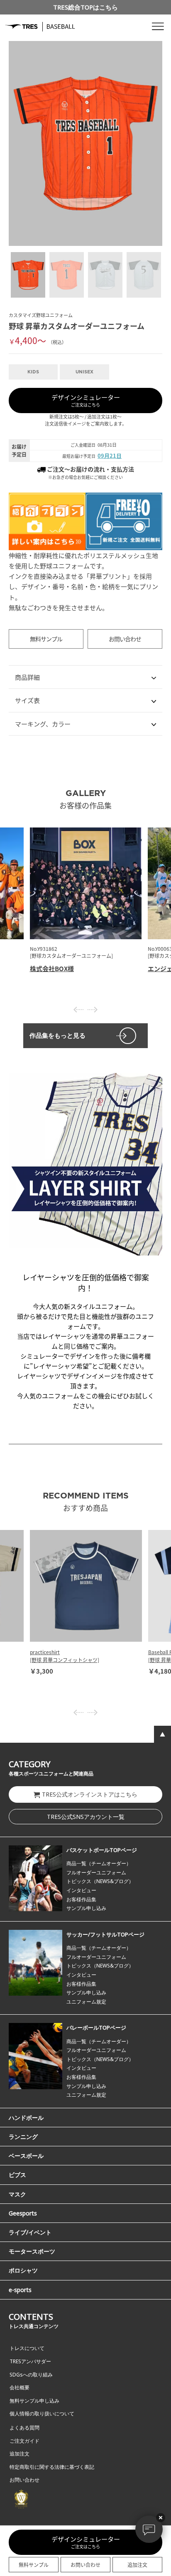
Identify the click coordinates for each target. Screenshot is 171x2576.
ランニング (23, 2137)
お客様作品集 (81, 1899)
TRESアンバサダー (30, 2361)
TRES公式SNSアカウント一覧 (86, 1817)
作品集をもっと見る (57, 1035)
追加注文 (137, 2565)
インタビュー (81, 1890)
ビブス (17, 2175)
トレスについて (27, 2348)
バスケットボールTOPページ (102, 1850)
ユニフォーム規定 (86, 2002)
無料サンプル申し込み (34, 2401)
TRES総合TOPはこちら (85, 7)
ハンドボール (26, 2118)
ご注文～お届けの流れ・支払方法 (90, 469)
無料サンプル (46, 639)
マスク (17, 2194)
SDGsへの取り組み (31, 2375)
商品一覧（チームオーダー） (99, 1863)
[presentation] (78, 1010)
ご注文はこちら (86, 400)
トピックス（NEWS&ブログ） (100, 1881)
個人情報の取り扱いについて (42, 2414)
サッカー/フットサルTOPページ (105, 1934)
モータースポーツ (32, 2251)
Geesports (23, 2213)
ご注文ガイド (24, 2441)
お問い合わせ (125, 639)
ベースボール (26, 2156)
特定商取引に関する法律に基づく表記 (52, 2467)
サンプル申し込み (86, 1908)
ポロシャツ (23, 2270)
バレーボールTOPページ (96, 2028)
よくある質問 (24, 2428)
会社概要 (20, 2387)
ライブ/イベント (30, 2232)
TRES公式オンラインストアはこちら (90, 1794)
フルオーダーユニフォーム (96, 1872)
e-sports (20, 2290)
